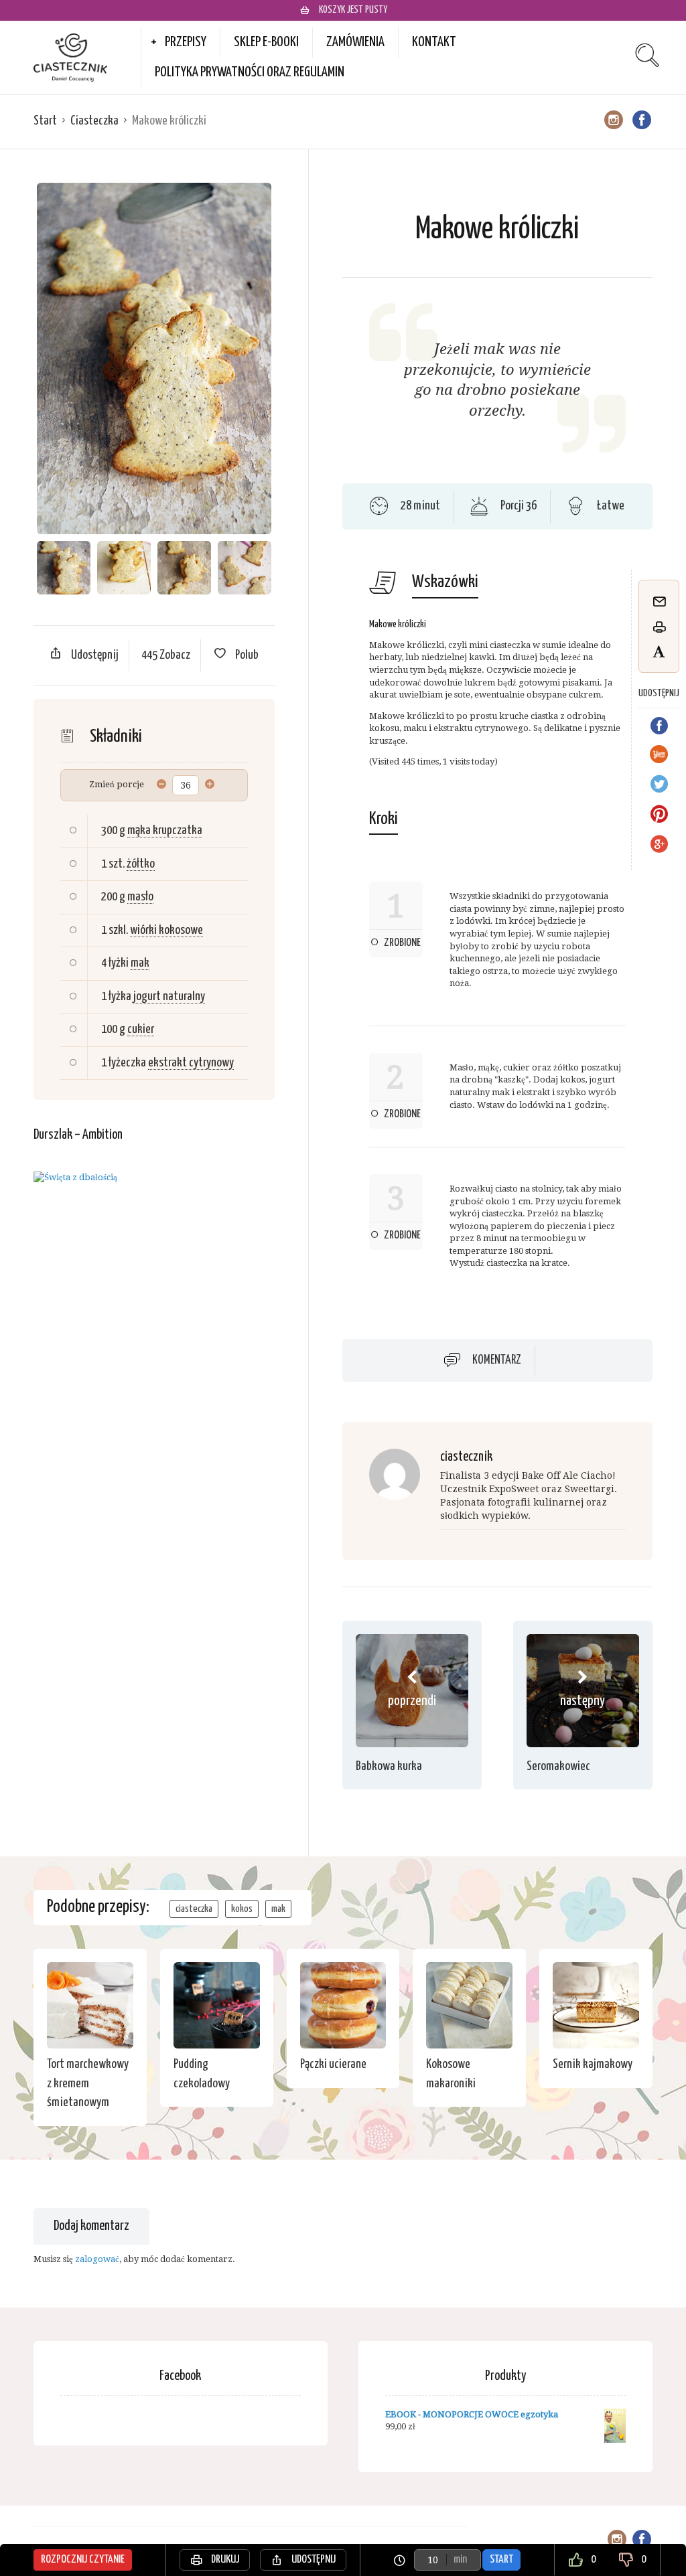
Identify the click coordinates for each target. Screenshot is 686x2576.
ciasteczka (194, 1909)
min (460, 2560)
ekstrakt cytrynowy (191, 1063)
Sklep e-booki (266, 42)
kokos (242, 1909)
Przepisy (186, 42)
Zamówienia (355, 42)
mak (140, 963)
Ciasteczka (94, 121)
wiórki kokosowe (166, 930)
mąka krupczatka (165, 830)
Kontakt (434, 42)
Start (45, 121)
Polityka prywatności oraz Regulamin (250, 72)
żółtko (141, 864)
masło (140, 897)
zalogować (97, 2259)
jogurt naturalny (169, 996)
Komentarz (497, 1360)
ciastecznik (466, 1457)
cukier (141, 1029)
